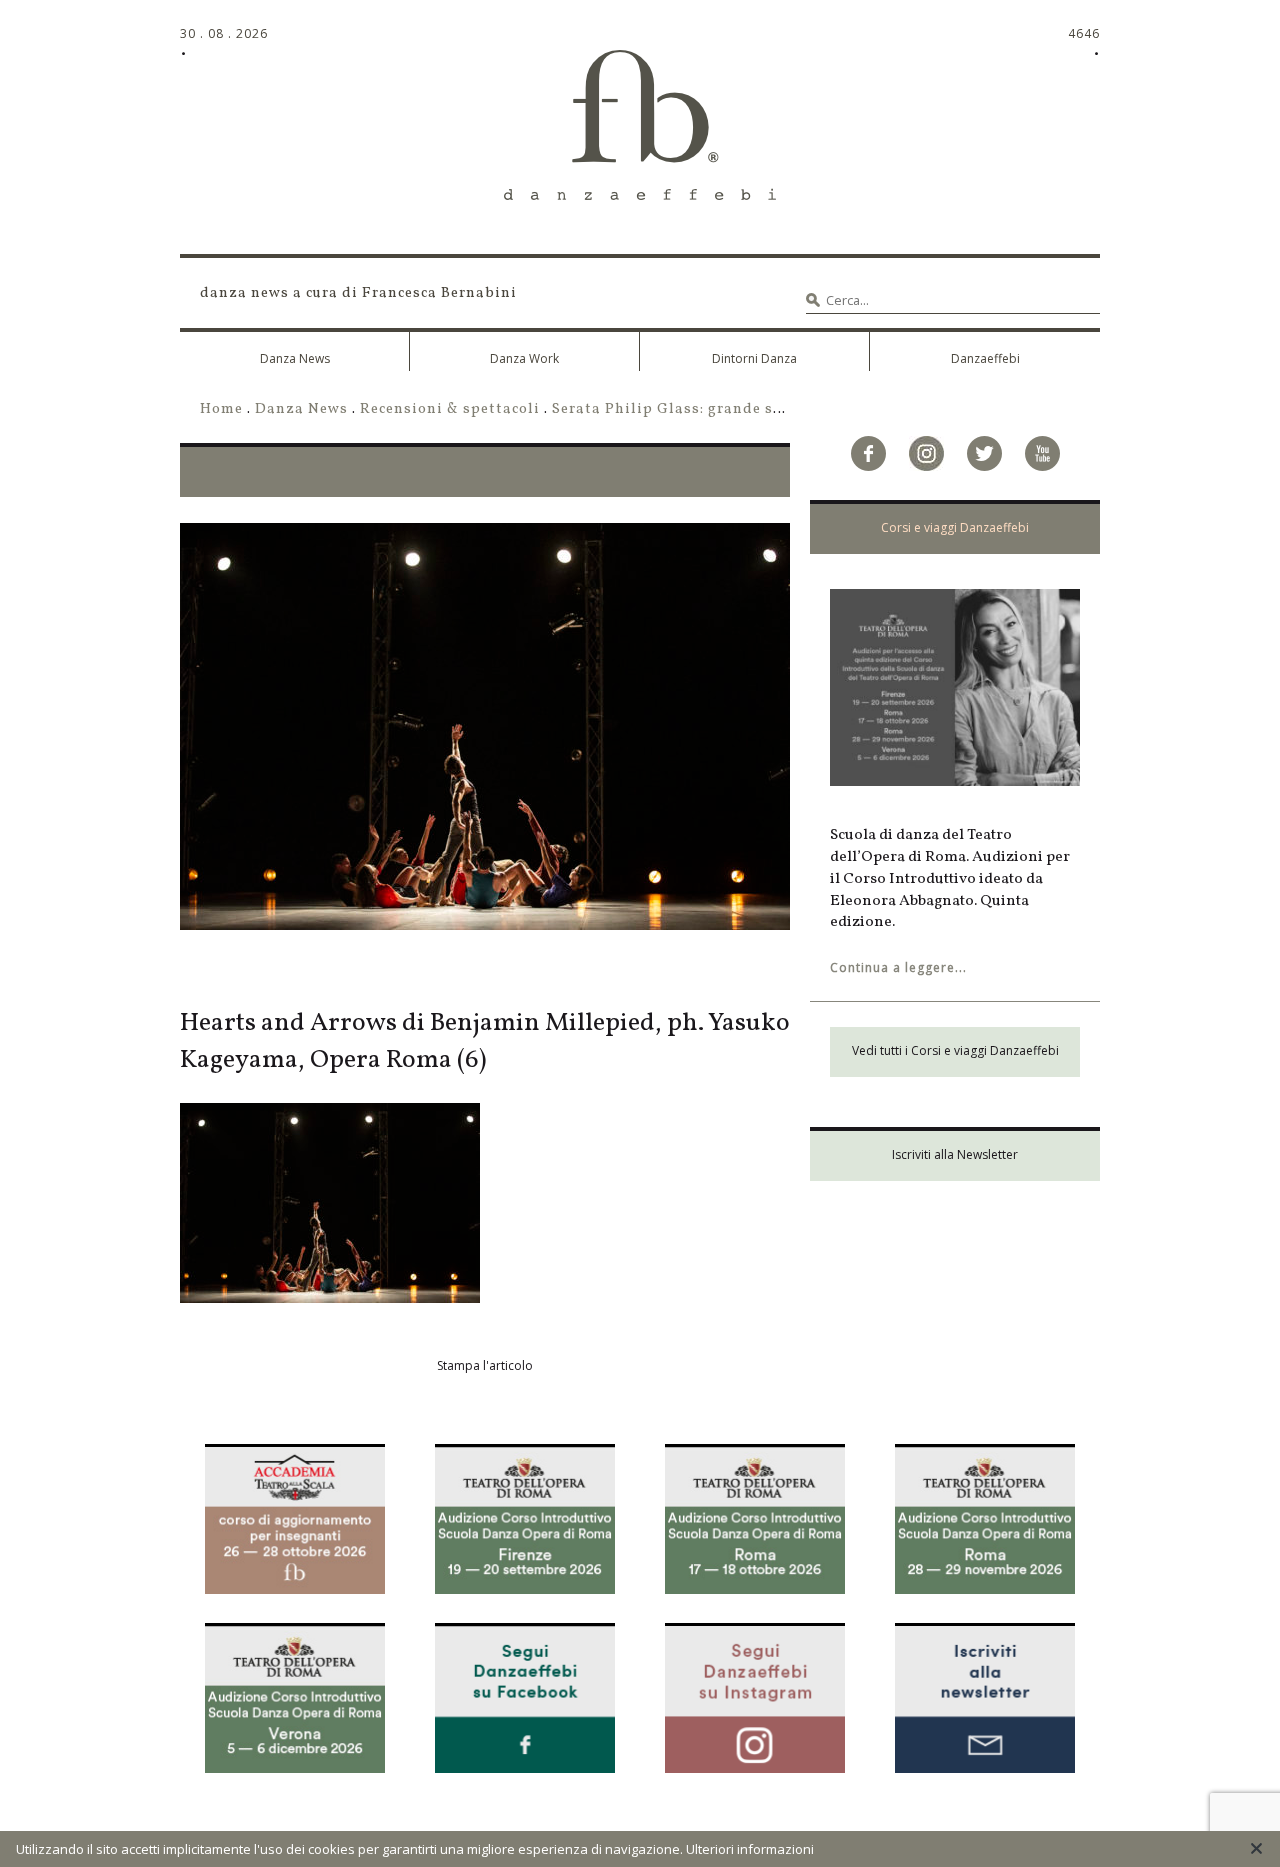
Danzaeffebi (985, 358)
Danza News (295, 358)
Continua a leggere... (898, 967)
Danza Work (524, 358)
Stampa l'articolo (485, 1365)
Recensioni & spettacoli (450, 409)
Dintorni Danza (754, 358)
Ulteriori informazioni (750, 1849)
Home (221, 409)
